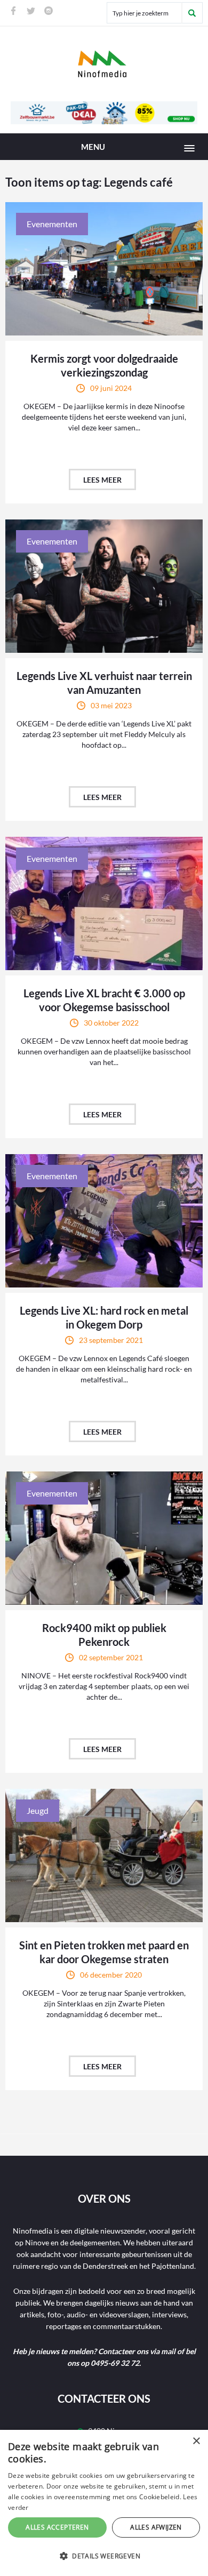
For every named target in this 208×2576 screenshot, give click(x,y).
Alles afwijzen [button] (156, 2527)
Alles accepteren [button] (57, 2527)
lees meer (102, 480)
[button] (104, 2556)
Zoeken (192, 13)
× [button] (196, 2441)
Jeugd (38, 1810)
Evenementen (52, 224)
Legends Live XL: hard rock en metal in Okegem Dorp (104, 1317)
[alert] (104, 2503)
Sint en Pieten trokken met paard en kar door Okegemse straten (104, 1952)
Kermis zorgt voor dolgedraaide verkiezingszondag (104, 365)
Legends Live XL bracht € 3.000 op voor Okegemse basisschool (104, 1000)
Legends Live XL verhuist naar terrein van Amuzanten (104, 683)
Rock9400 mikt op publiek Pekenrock (104, 1635)
